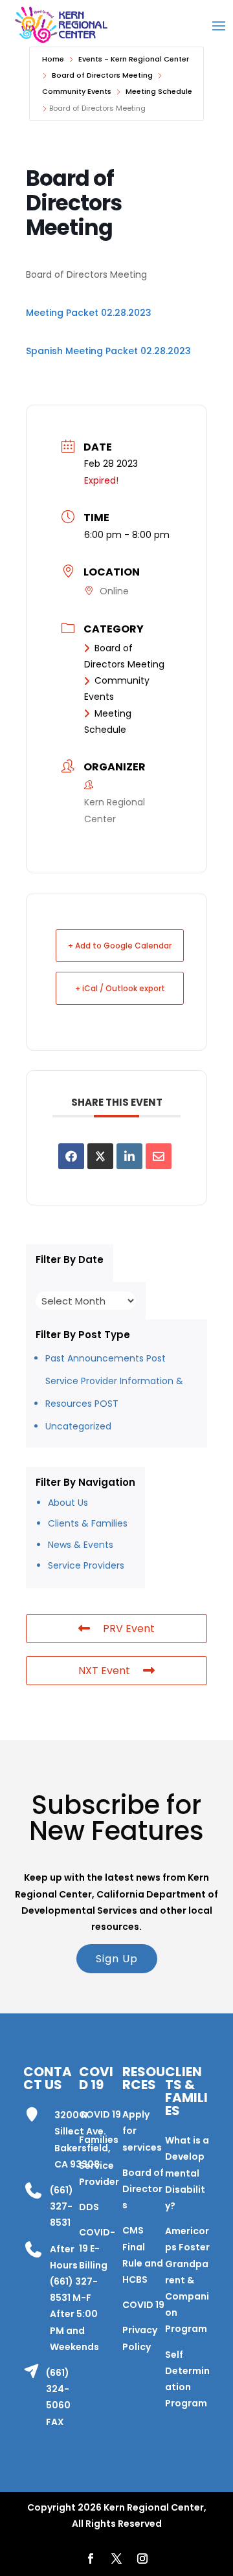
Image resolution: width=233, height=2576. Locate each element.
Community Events (77, 91)
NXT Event (104, 1671)
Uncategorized (78, 1426)
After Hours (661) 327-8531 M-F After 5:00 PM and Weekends (74, 2298)
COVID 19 (100, 2114)
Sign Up (117, 1959)
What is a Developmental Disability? (187, 2173)
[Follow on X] (116, 2559)
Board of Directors (143, 2189)
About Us (68, 1503)
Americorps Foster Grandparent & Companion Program (187, 2280)
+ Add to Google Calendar (120, 946)
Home (53, 59)
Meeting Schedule (159, 91)
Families (99, 2140)
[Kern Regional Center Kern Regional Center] (61, 25)
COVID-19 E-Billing (97, 2248)
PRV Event (129, 1629)
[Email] (159, 1156)
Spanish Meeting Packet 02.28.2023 (108, 351)
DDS (89, 2207)
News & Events (81, 1545)
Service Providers (86, 1565)
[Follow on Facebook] (91, 2559)
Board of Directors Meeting (102, 75)
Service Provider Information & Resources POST (114, 1392)
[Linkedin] (129, 1156)
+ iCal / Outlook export (120, 988)
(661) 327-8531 (61, 2206)
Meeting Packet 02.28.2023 (89, 313)
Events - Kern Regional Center (134, 59)
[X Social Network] (100, 1156)
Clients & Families (88, 1523)
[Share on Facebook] (71, 1156)
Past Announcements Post (105, 1358)
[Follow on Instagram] (142, 2559)
